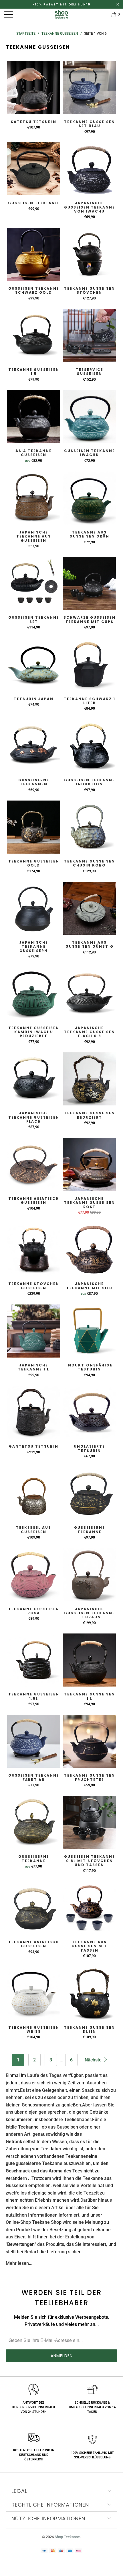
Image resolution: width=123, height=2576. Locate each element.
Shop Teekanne (67, 2537)
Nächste (94, 2060)
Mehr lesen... (19, 2263)
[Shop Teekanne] (62, 14)
